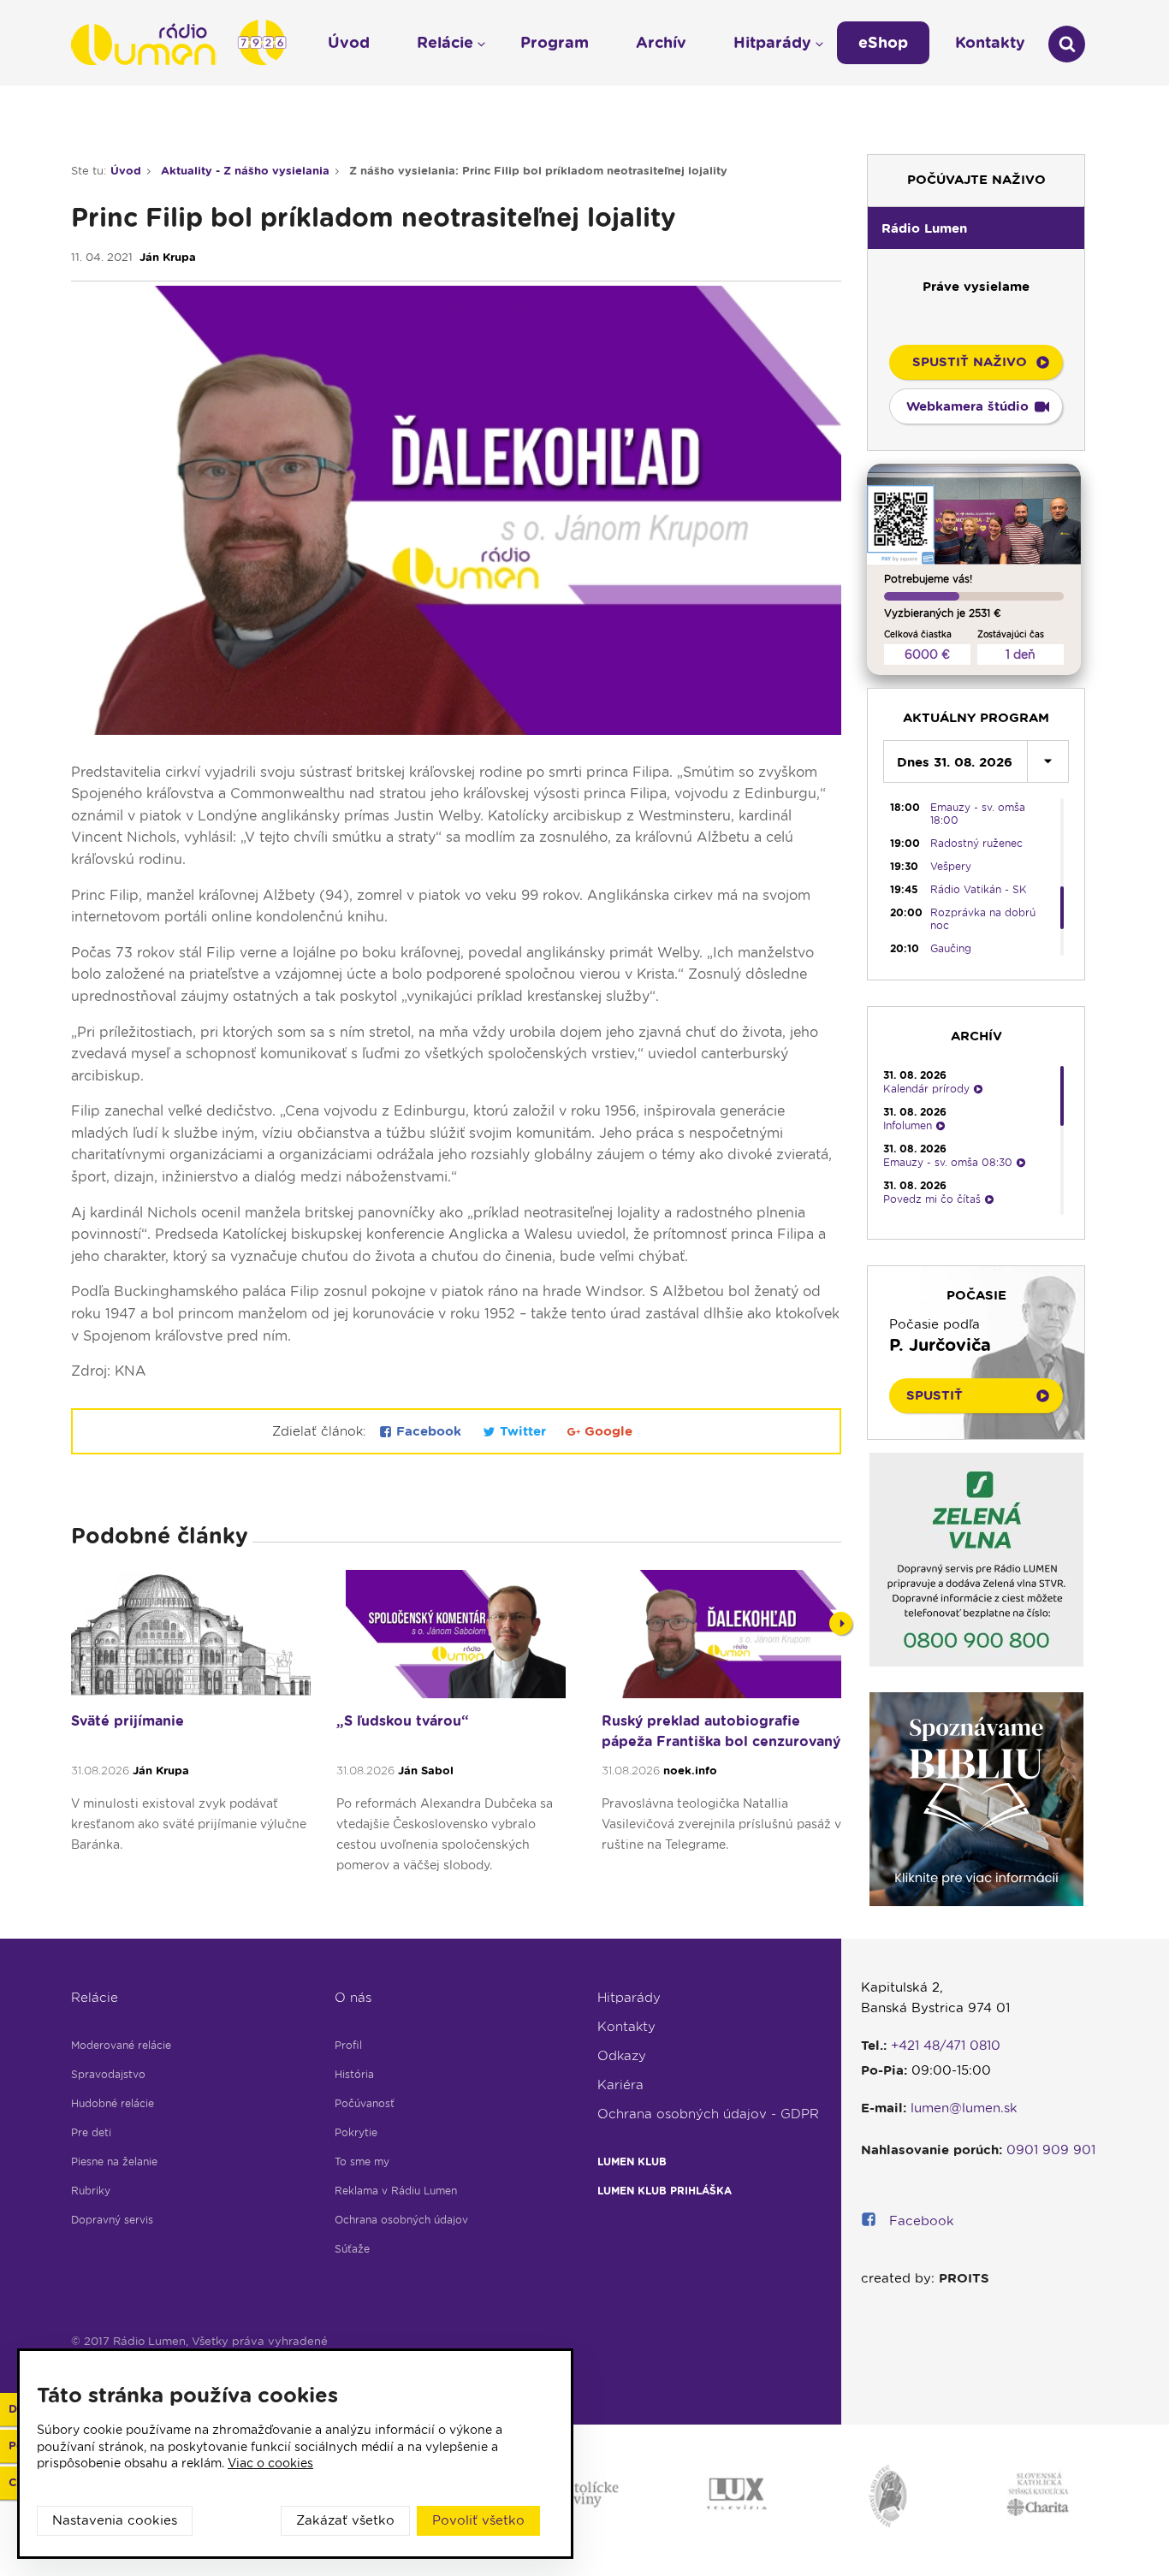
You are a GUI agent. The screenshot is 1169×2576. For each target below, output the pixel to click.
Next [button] (841, 1623)
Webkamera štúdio (967, 406)
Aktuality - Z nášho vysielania (245, 171)
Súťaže (352, 2249)
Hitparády (629, 1998)
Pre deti (91, 2132)
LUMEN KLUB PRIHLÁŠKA (665, 2191)
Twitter (523, 1431)
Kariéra (620, 2085)
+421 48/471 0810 (946, 2046)
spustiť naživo (970, 362)
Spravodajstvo (108, 2074)
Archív (661, 42)
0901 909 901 (1051, 2150)
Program (555, 42)
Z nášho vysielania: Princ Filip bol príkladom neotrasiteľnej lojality (538, 171)
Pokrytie (356, 2132)
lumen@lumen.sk (964, 2108)
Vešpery (951, 866)
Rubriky (91, 2191)
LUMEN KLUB (632, 2161)
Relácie (95, 1998)
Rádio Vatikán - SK (979, 889)
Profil (348, 2045)
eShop (883, 42)
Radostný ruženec (976, 843)
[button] (976, 228)
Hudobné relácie (113, 2103)
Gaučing (951, 948)
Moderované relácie (121, 2045)
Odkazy (622, 2056)
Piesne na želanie (114, 2161)
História (354, 2074)
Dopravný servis (112, 2220)
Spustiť (935, 1395)
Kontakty (626, 2027)
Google (606, 1431)
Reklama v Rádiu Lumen (396, 2191)
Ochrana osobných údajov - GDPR (708, 2114)
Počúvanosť (365, 2103)
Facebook (429, 1431)
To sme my (362, 2161)
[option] (191, 1740)
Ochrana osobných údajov (401, 2220)
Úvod (126, 171)
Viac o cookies (270, 2463)
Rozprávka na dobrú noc (983, 919)
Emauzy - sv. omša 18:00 (978, 814)
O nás (353, 1998)
